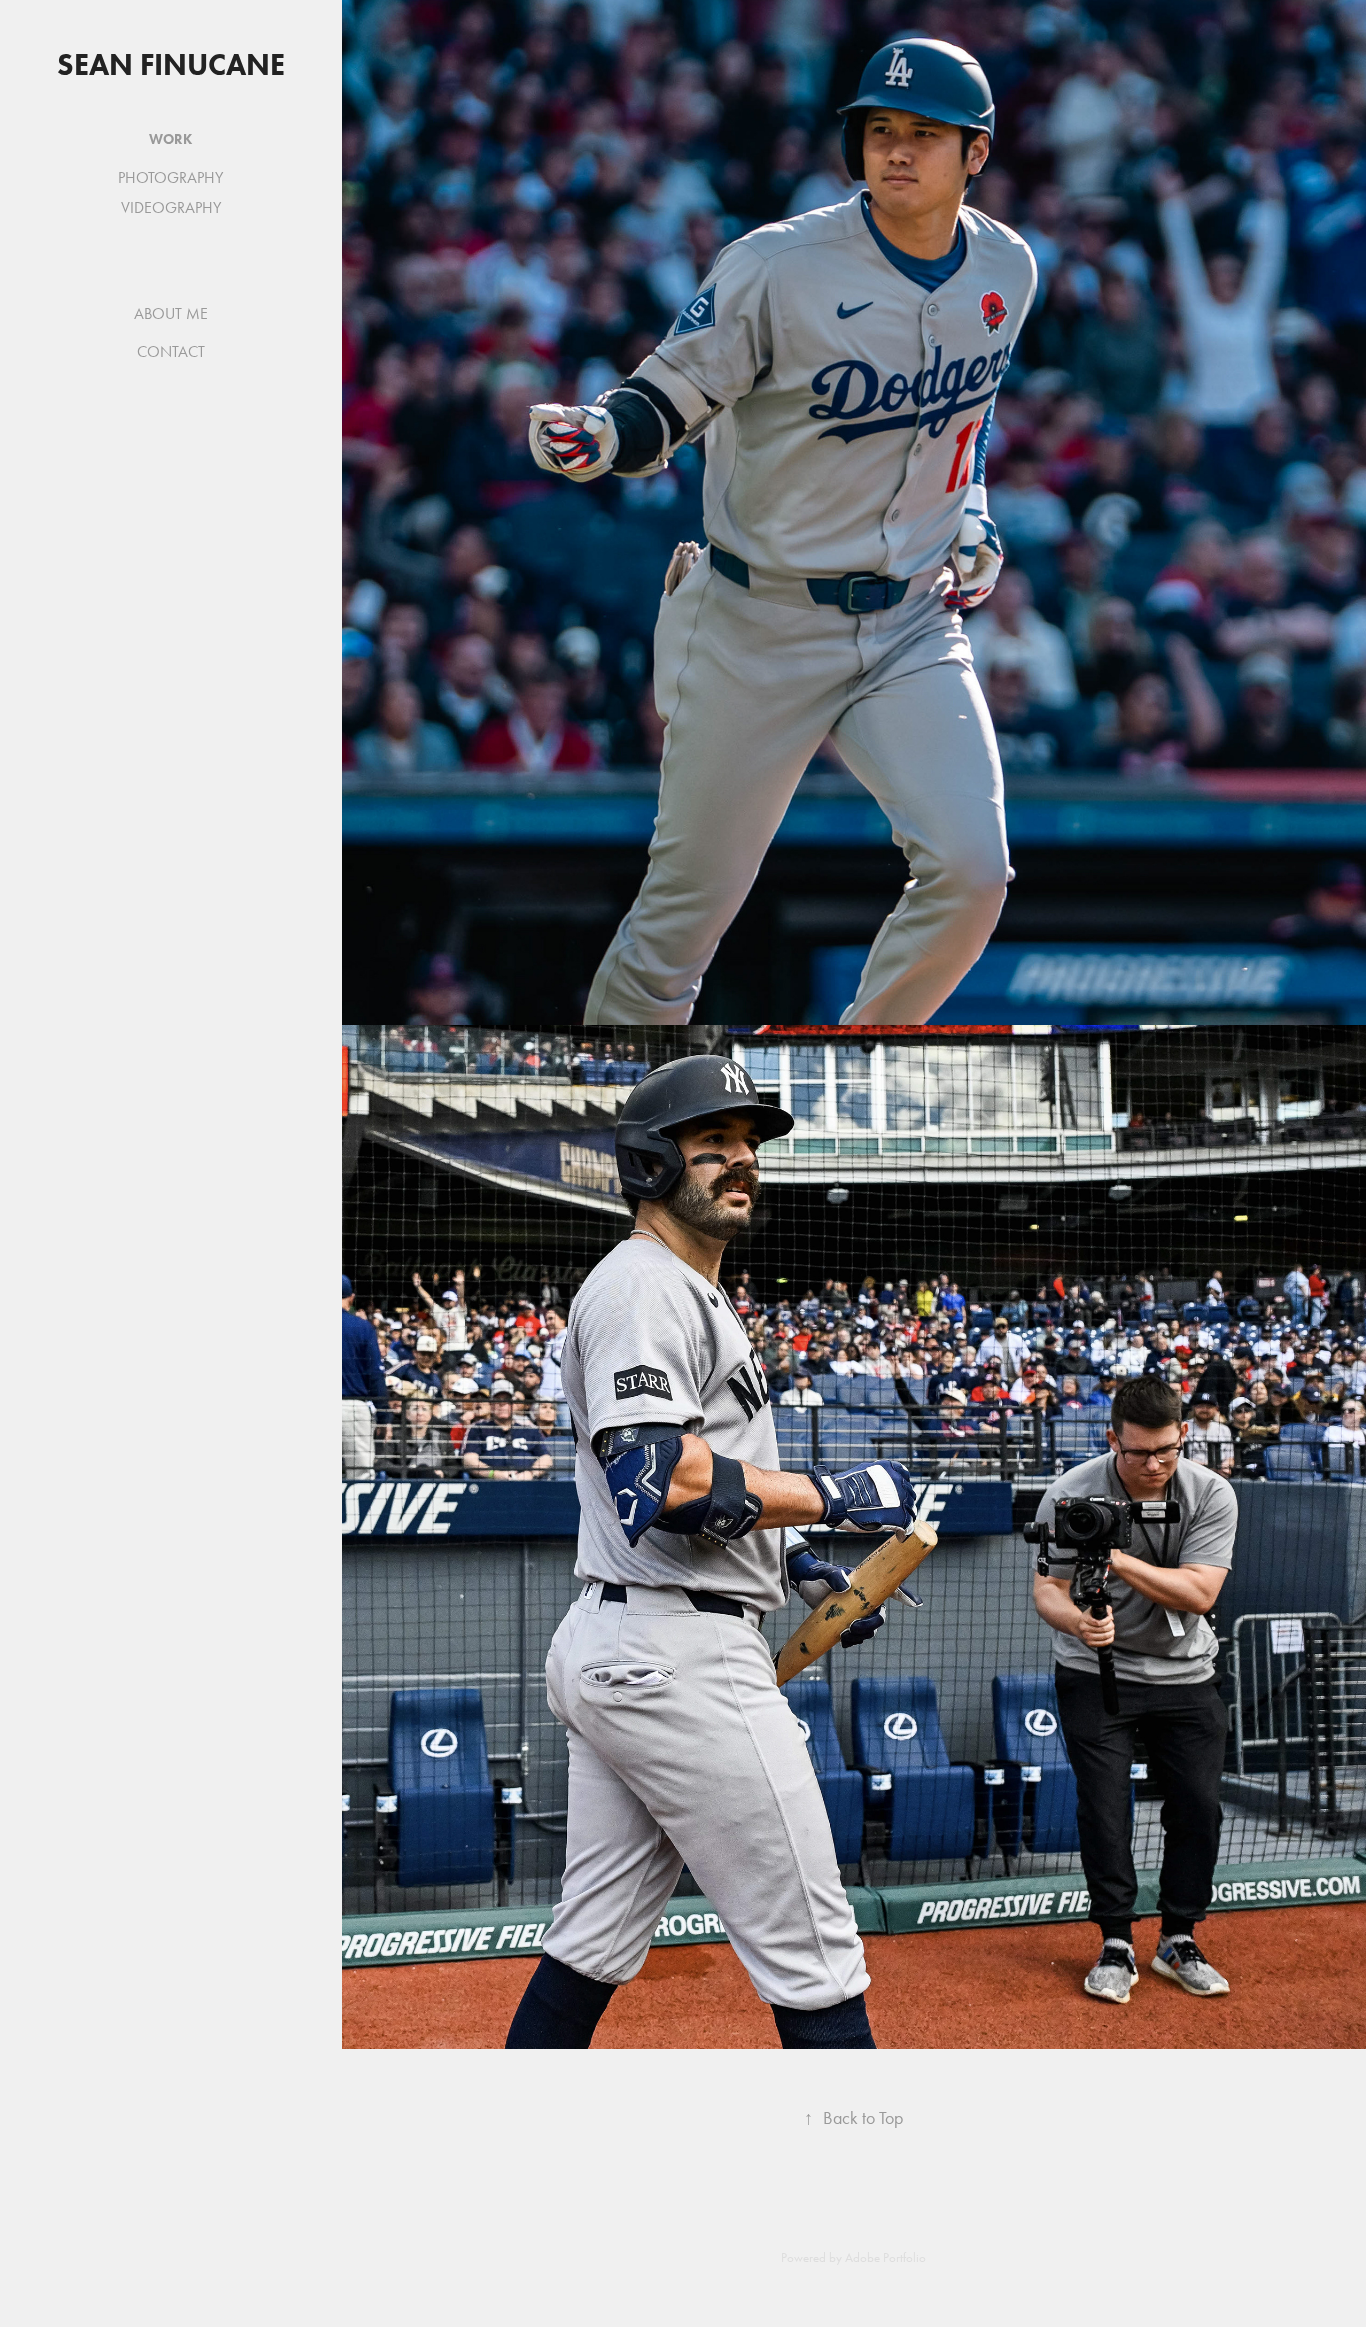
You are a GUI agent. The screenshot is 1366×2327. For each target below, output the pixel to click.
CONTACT (171, 351)
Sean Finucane (171, 64)
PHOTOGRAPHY (170, 177)
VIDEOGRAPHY (171, 207)
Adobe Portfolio (885, 2257)
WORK (170, 139)
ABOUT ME (171, 313)
